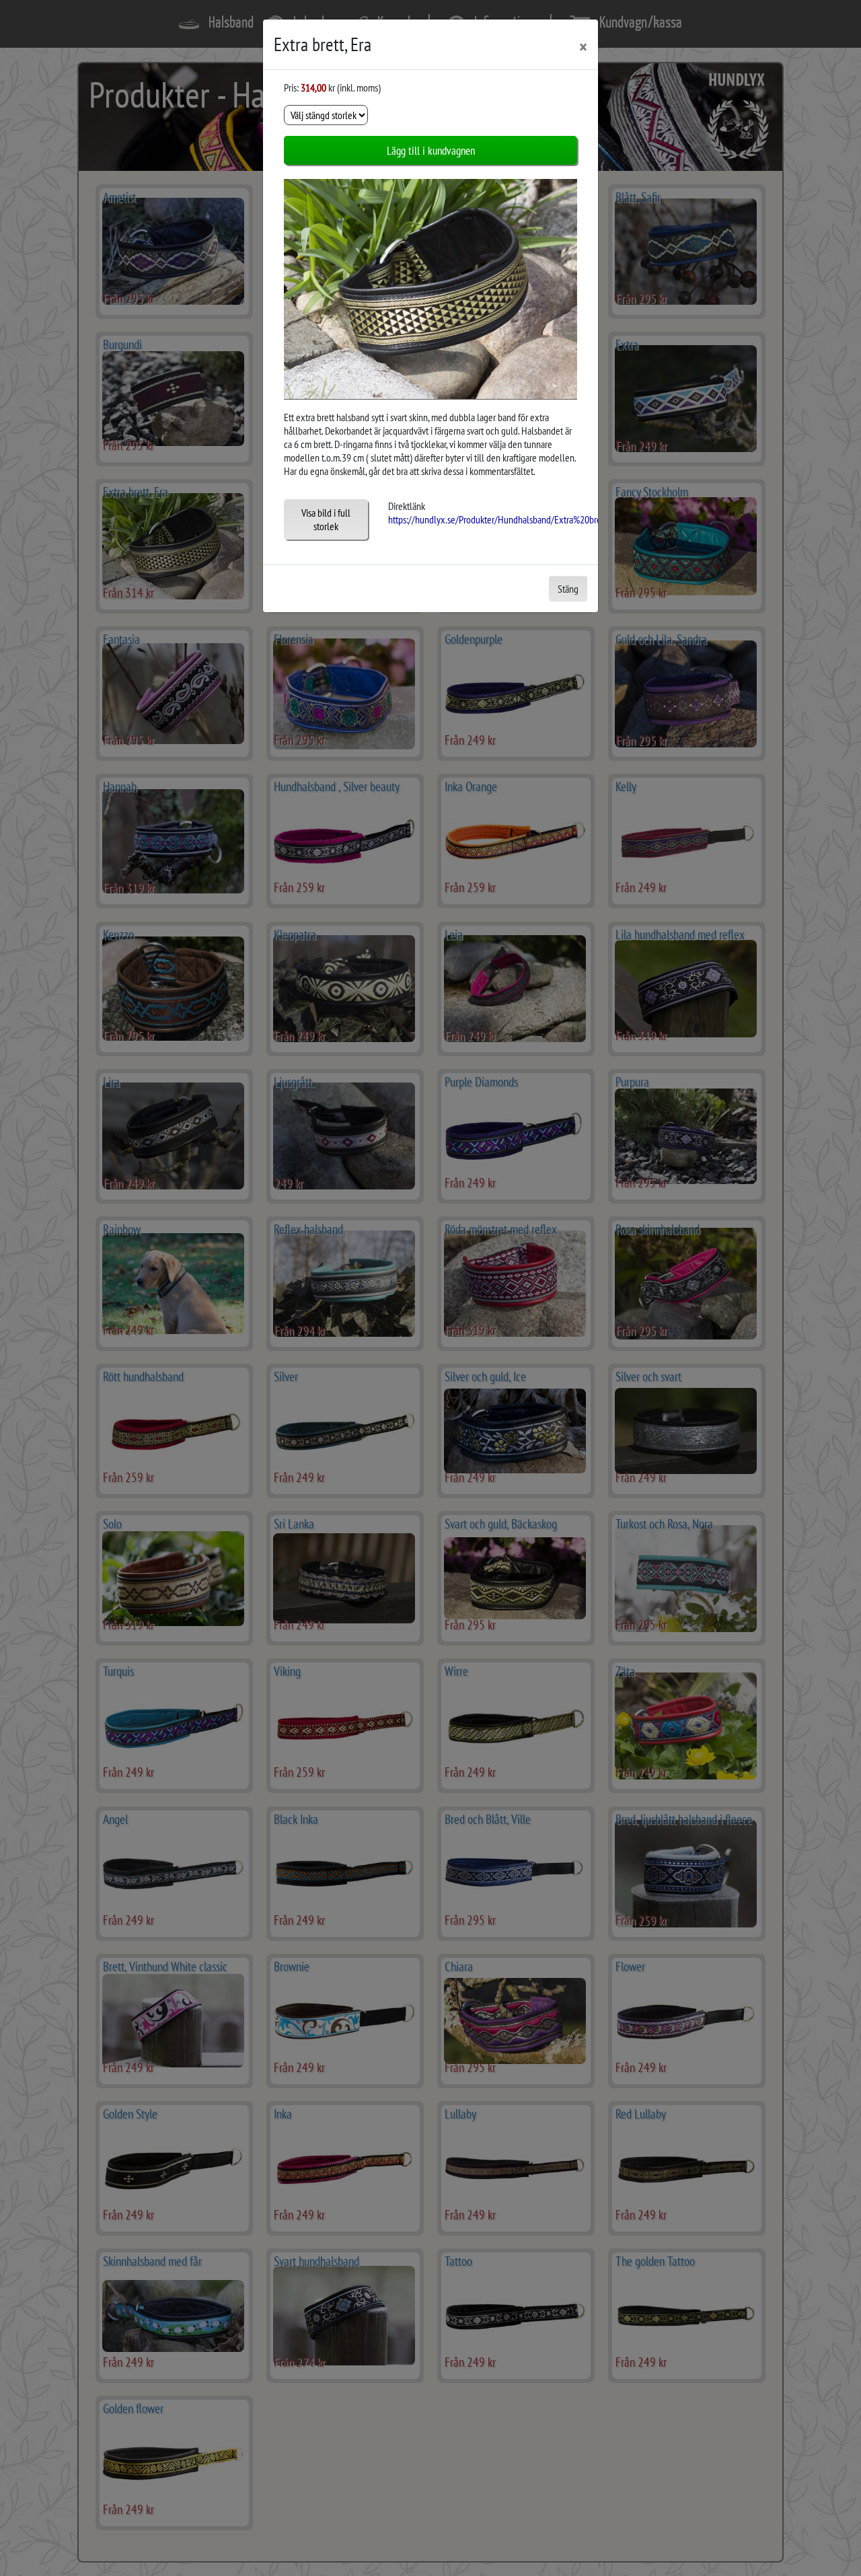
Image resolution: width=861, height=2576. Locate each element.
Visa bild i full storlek (326, 519)
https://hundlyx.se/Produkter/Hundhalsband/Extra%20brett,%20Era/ (514, 519)
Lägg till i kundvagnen (431, 150)
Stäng (568, 589)
